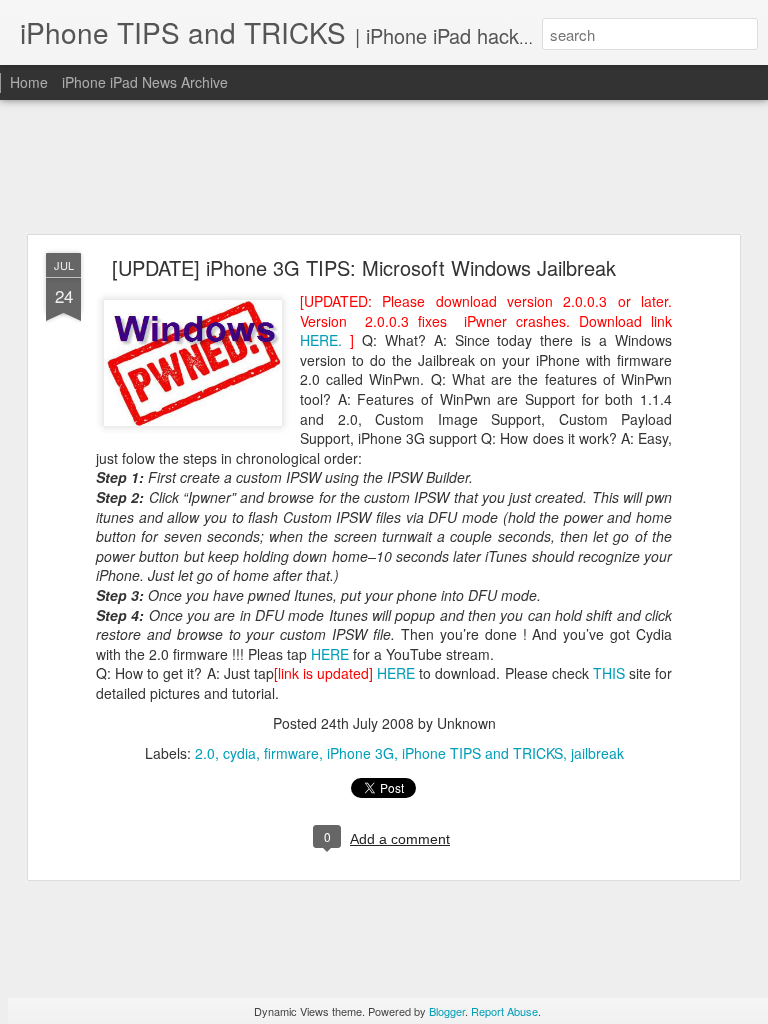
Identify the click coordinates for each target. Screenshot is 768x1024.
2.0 (205, 753)
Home (29, 82)
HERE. (325, 340)
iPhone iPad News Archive (145, 82)
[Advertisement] (384, 168)
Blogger (447, 1011)
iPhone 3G (360, 753)
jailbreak (597, 753)
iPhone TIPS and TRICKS (482, 753)
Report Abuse (504, 1011)
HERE (330, 654)
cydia (239, 753)
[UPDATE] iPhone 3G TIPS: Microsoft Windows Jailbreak (364, 267)
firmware (291, 753)
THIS (609, 673)
